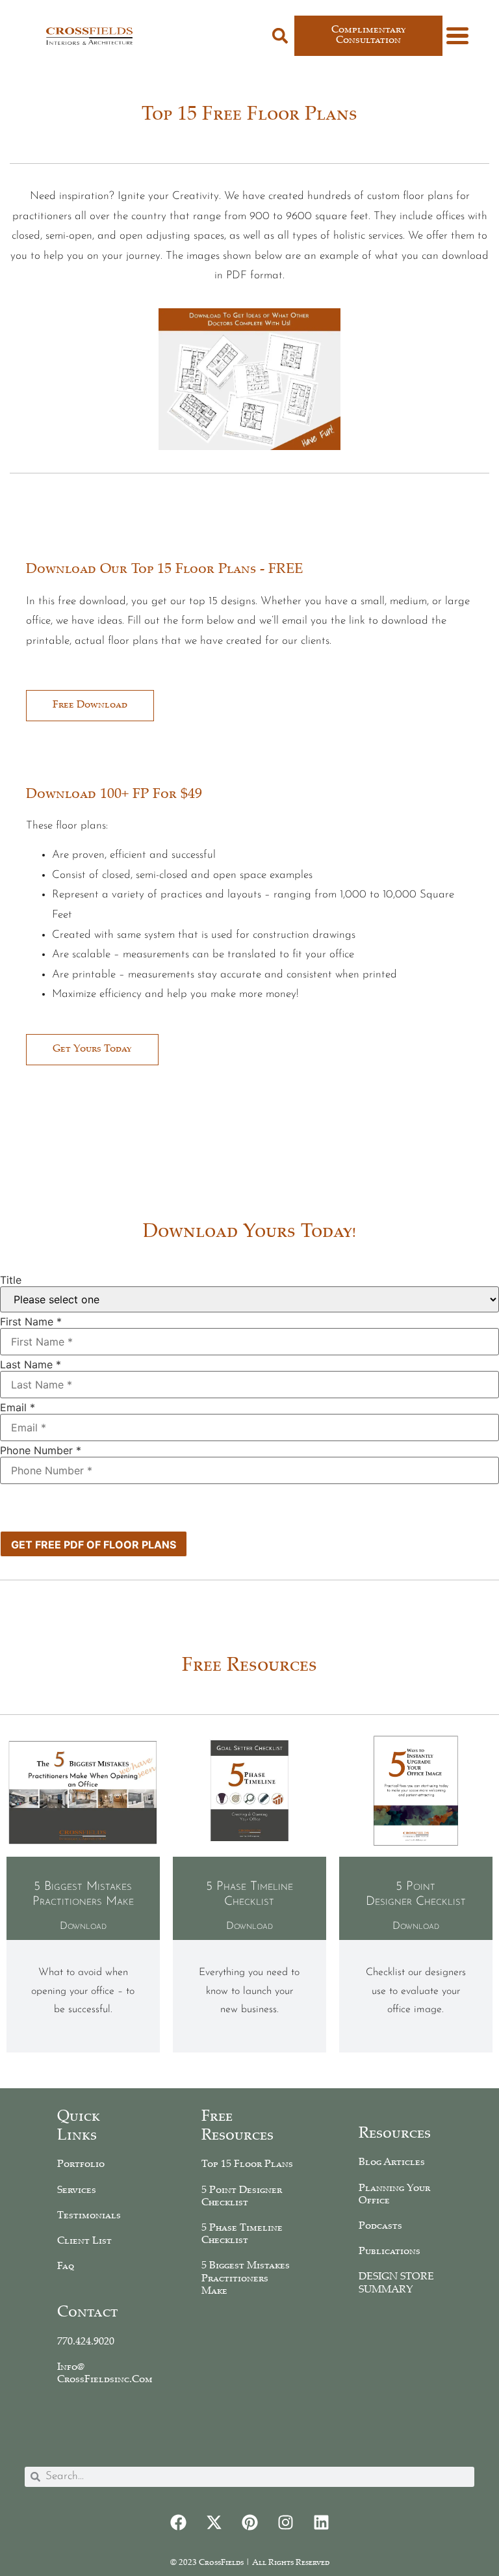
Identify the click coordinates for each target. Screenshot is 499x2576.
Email (18, 1407)
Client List (84, 2241)
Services (77, 2191)
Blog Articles (392, 2163)
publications (390, 2252)
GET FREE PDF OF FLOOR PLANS (94, 1545)
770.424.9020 (86, 2342)
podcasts (380, 2226)
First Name (31, 1321)
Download (83, 1926)
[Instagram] (285, 2523)
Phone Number (41, 1450)
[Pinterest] (249, 2523)
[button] (280, 36)
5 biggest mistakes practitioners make (246, 2278)
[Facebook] (178, 2523)
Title (11, 1280)
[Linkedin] (321, 2523)
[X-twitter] (214, 2523)
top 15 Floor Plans (247, 2165)
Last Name (31, 1364)
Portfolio (81, 2165)
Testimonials (89, 2216)
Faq (66, 2267)
